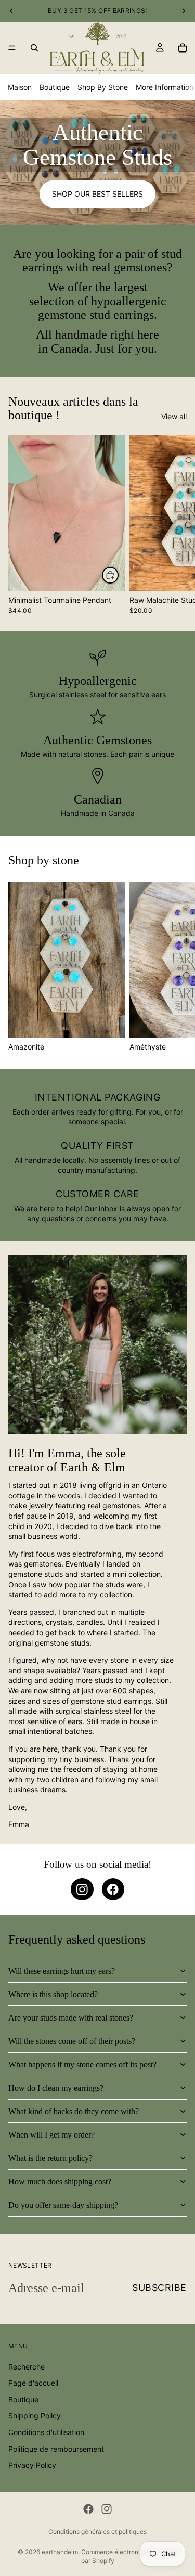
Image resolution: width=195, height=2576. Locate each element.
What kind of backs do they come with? (74, 2111)
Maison (20, 87)
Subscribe (159, 2288)
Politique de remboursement (56, 2448)
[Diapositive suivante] (175, 524)
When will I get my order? (51, 2135)
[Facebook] (88, 2509)
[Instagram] (107, 2509)
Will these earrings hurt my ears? (62, 1971)
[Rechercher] (34, 48)
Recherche (27, 2366)
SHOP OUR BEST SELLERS (97, 194)
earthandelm (60, 2552)
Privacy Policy (32, 2465)
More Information (165, 87)
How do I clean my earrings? (56, 2088)
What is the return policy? (50, 2158)
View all (174, 416)
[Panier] (183, 48)
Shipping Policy (35, 2416)
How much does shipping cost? (60, 2182)
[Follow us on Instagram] (82, 1889)
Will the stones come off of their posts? (72, 2041)
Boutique (55, 87)
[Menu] (12, 48)
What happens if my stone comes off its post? (82, 2064)
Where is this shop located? (53, 1994)
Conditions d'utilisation (46, 2432)
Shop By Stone (103, 87)
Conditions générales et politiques (97, 2532)
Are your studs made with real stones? (71, 2018)
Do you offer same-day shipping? (63, 2205)
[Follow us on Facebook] (113, 1889)
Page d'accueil (33, 2383)
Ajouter (119, 575)
